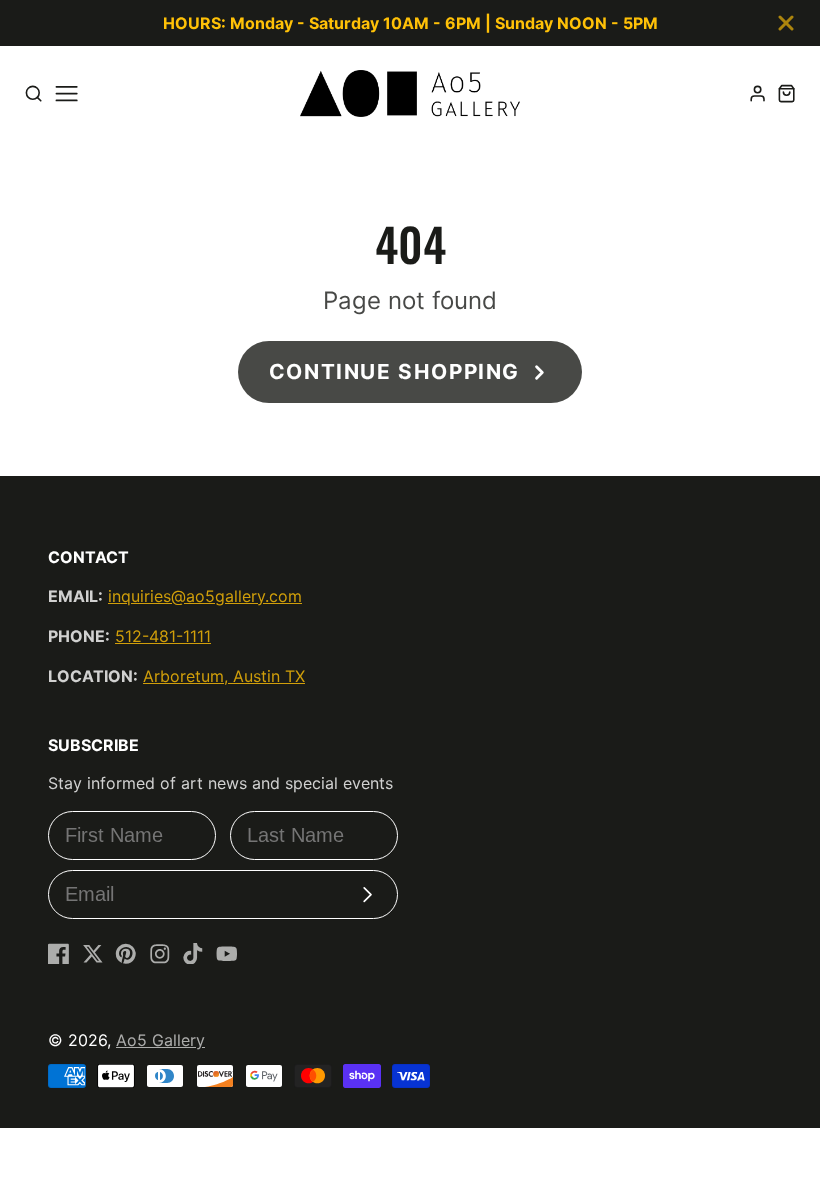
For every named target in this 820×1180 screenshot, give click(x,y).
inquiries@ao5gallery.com (205, 596)
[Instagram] (160, 954)
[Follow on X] (93, 954)
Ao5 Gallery (160, 1040)
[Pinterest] (126, 954)
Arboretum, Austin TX (224, 676)
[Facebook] (59, 954)
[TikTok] (193, 954)
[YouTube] (227, 954)
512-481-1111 (163, 636)
